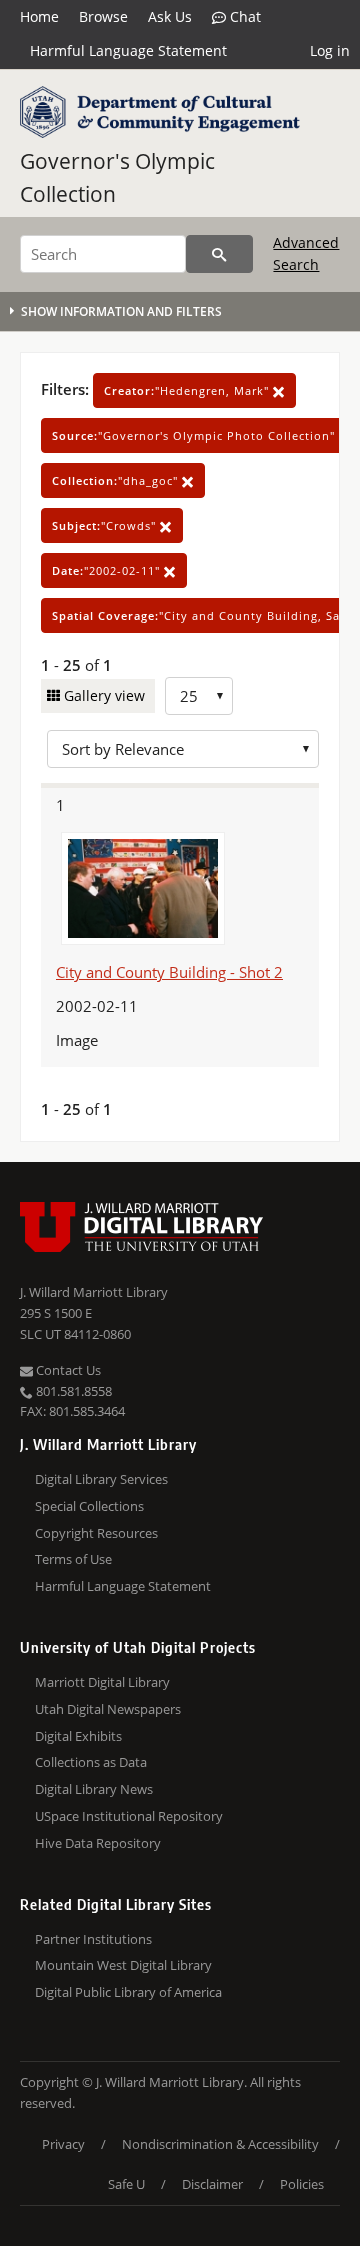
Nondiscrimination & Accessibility (220, 2144)
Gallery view (102, 695)
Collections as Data (91, 1762)
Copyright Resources (96, 1533)
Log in (330, 50)
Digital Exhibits (78, 1736)
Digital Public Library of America (128, 1992)
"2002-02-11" (108, 570)
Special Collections (89, 1506)
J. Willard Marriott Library (94, 1292)
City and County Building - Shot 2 (169, 972)
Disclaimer (212, 2184)
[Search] (219, 254)
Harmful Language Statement (128, 50)
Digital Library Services (101, 1479)
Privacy (63, 2144)
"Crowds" (106, 525)
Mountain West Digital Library (123, 1965)
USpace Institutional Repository (129, 1816)
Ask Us (170, 16)
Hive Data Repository (98, 1843)
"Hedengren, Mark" (188, 390)
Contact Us (67, 1370)
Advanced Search (306, 253)
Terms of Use (73, 1559)
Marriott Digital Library (102, 1682)
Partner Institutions (93, 1939)
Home (39, 16)
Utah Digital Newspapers (108, 1709)
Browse (103, 16)
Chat (243, 16)
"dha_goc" (117, 480)
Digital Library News (94, 1789)
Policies (302, 2184)
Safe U (126, 2184)
